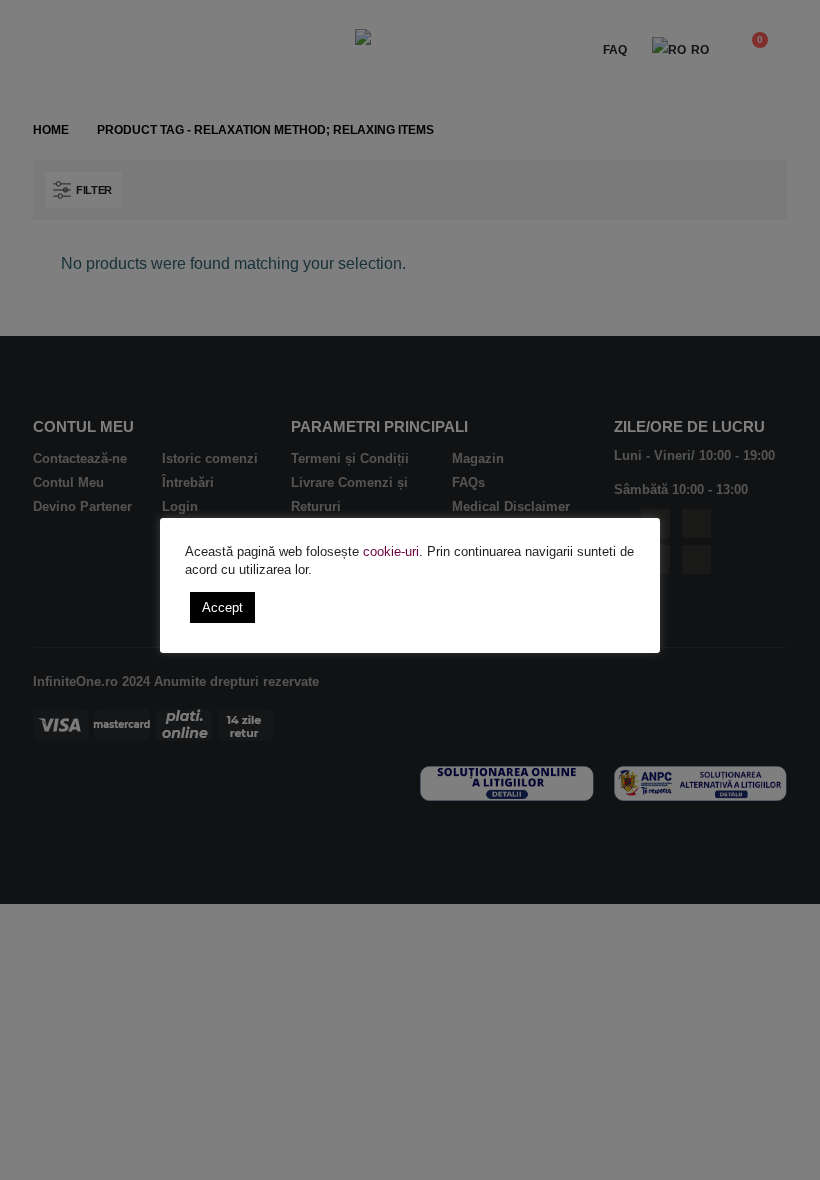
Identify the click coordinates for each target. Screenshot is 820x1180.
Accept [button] (222, 607)
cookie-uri (391, 551)
